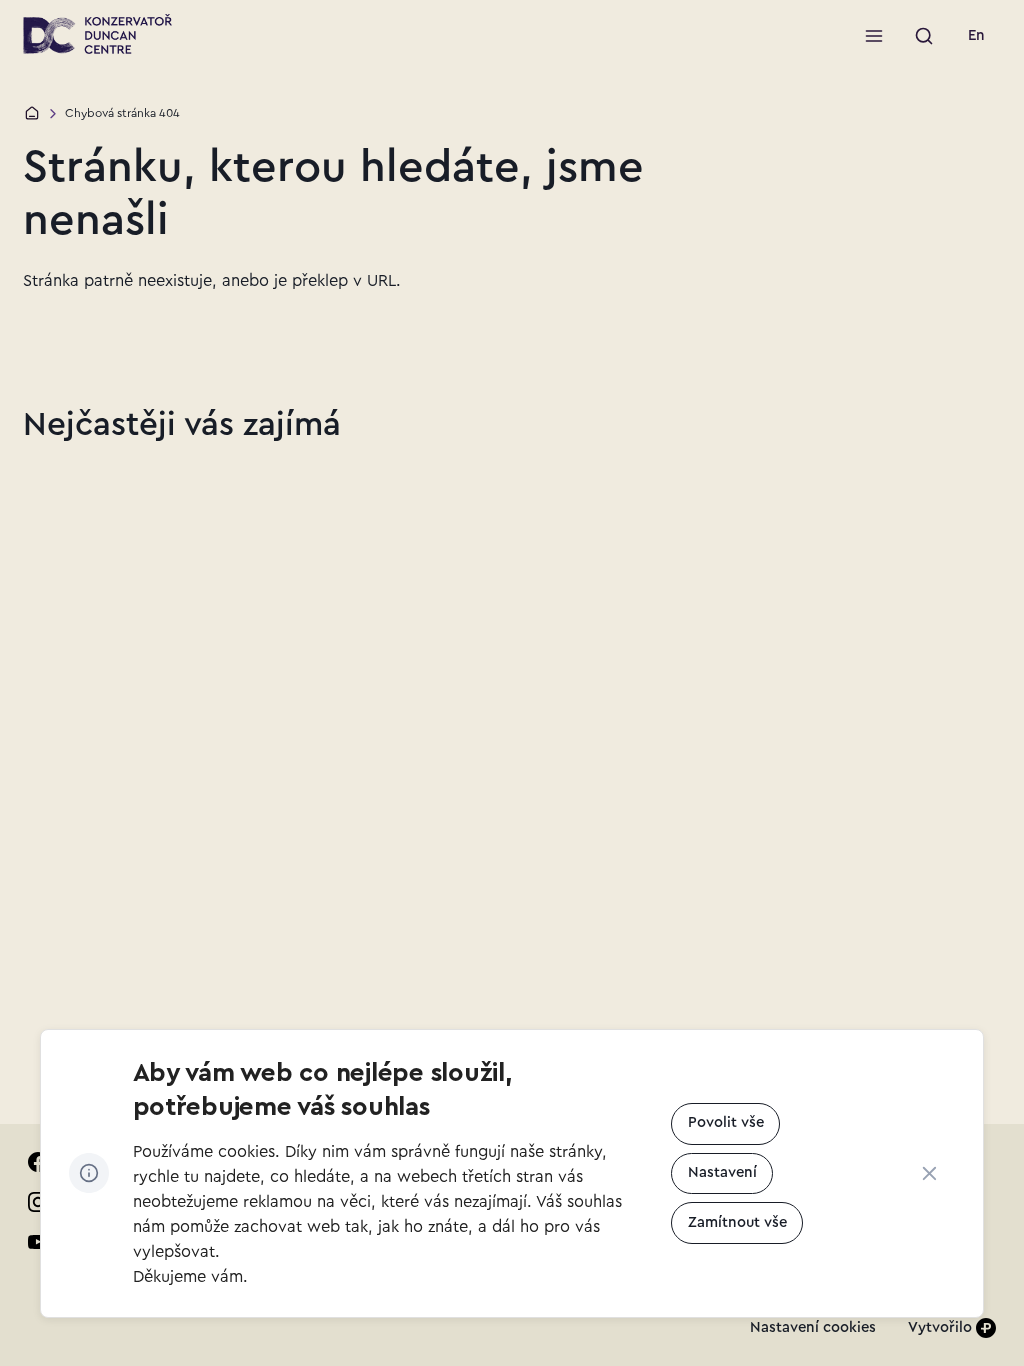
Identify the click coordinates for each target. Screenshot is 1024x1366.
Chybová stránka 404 (122, 113)
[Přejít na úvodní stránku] (97, 34)
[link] (976, 36)
